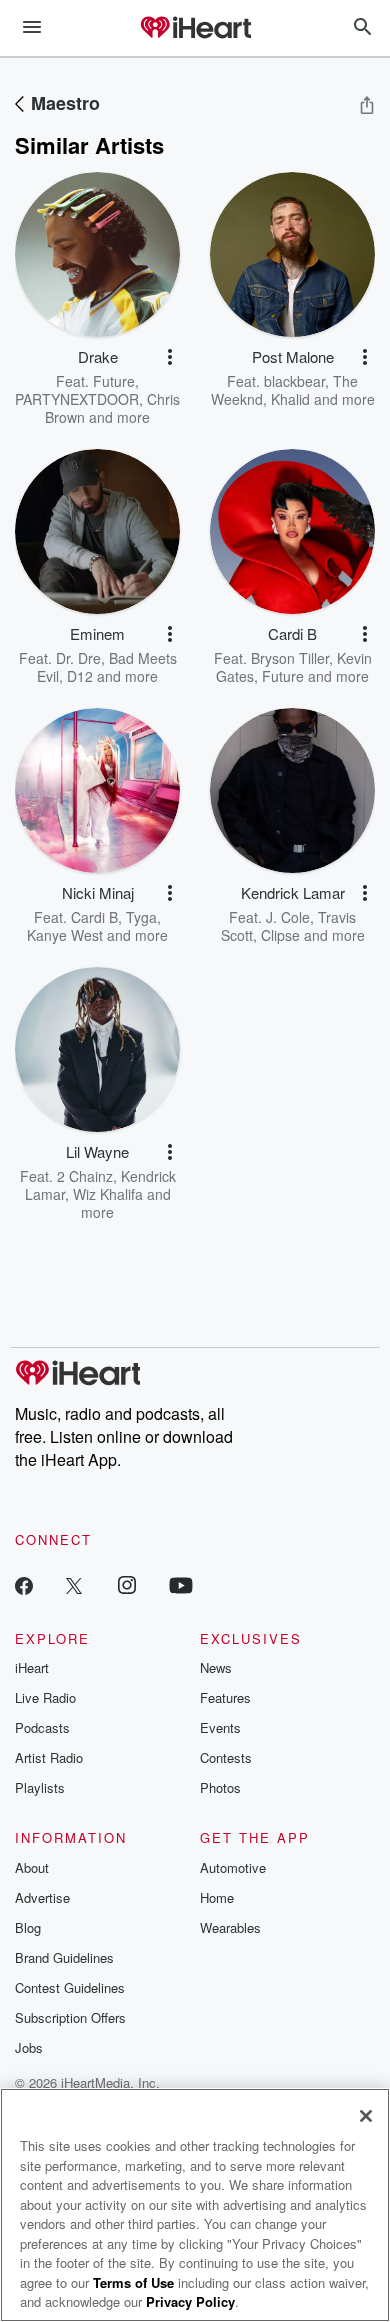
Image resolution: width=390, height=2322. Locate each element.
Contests (226, 1757)
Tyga (141, 917)
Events (220, 1727)
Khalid (290, 399)
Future (114, 381)
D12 (80, 676)
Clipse (280, 935)
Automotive (233, 1867)
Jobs (29, 2047)
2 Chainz (85, 1176)
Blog (28, 1927)
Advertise (42, 1897)
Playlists (40, 1787)
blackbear (294, 381)
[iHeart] (195, 29)
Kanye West (65, 935)
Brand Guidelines (64, 1957)
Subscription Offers (70, 2017)
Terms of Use (133, 2282)
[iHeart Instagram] (127, 1584)
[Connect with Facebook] (24, 1584)
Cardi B (94, 917)
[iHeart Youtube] (181, 1584)
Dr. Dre (78, 658)
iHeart (32, 1667)
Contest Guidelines (70, 1987)
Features (225, 1697)
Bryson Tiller (290, 658)
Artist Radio (49, 1757)
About (32, 1867)
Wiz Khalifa (108, 1194)
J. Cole (288, 917)
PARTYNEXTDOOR (77, 399)
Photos (220, 1787)
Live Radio (45, 1697)
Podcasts (42, 1727)
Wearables (230, 1927)
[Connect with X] (74, 1584)
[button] (170, 357)
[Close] (366, 2116)
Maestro (65, 103)
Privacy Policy (190, 2301)
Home (217, 1897)
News (216, 1667)
